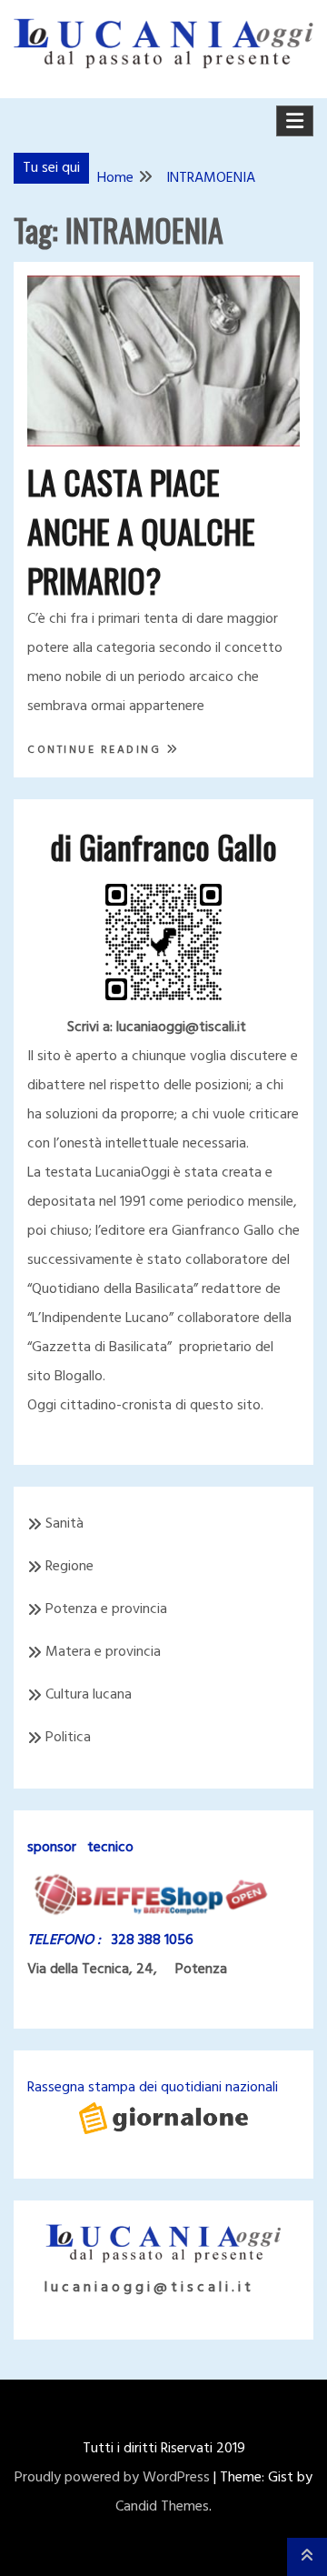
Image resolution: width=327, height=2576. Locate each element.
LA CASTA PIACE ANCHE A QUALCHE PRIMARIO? (141, 531)
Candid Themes (162, 2507)
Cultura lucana (89, 1695)
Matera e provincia (103, 1652)
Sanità (64, 1524)
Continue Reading (97, 750)
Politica (68, 1738)
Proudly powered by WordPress (112, 2478)
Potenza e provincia (106, 1609)
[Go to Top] (307, 2557)
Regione (69, 1567)
